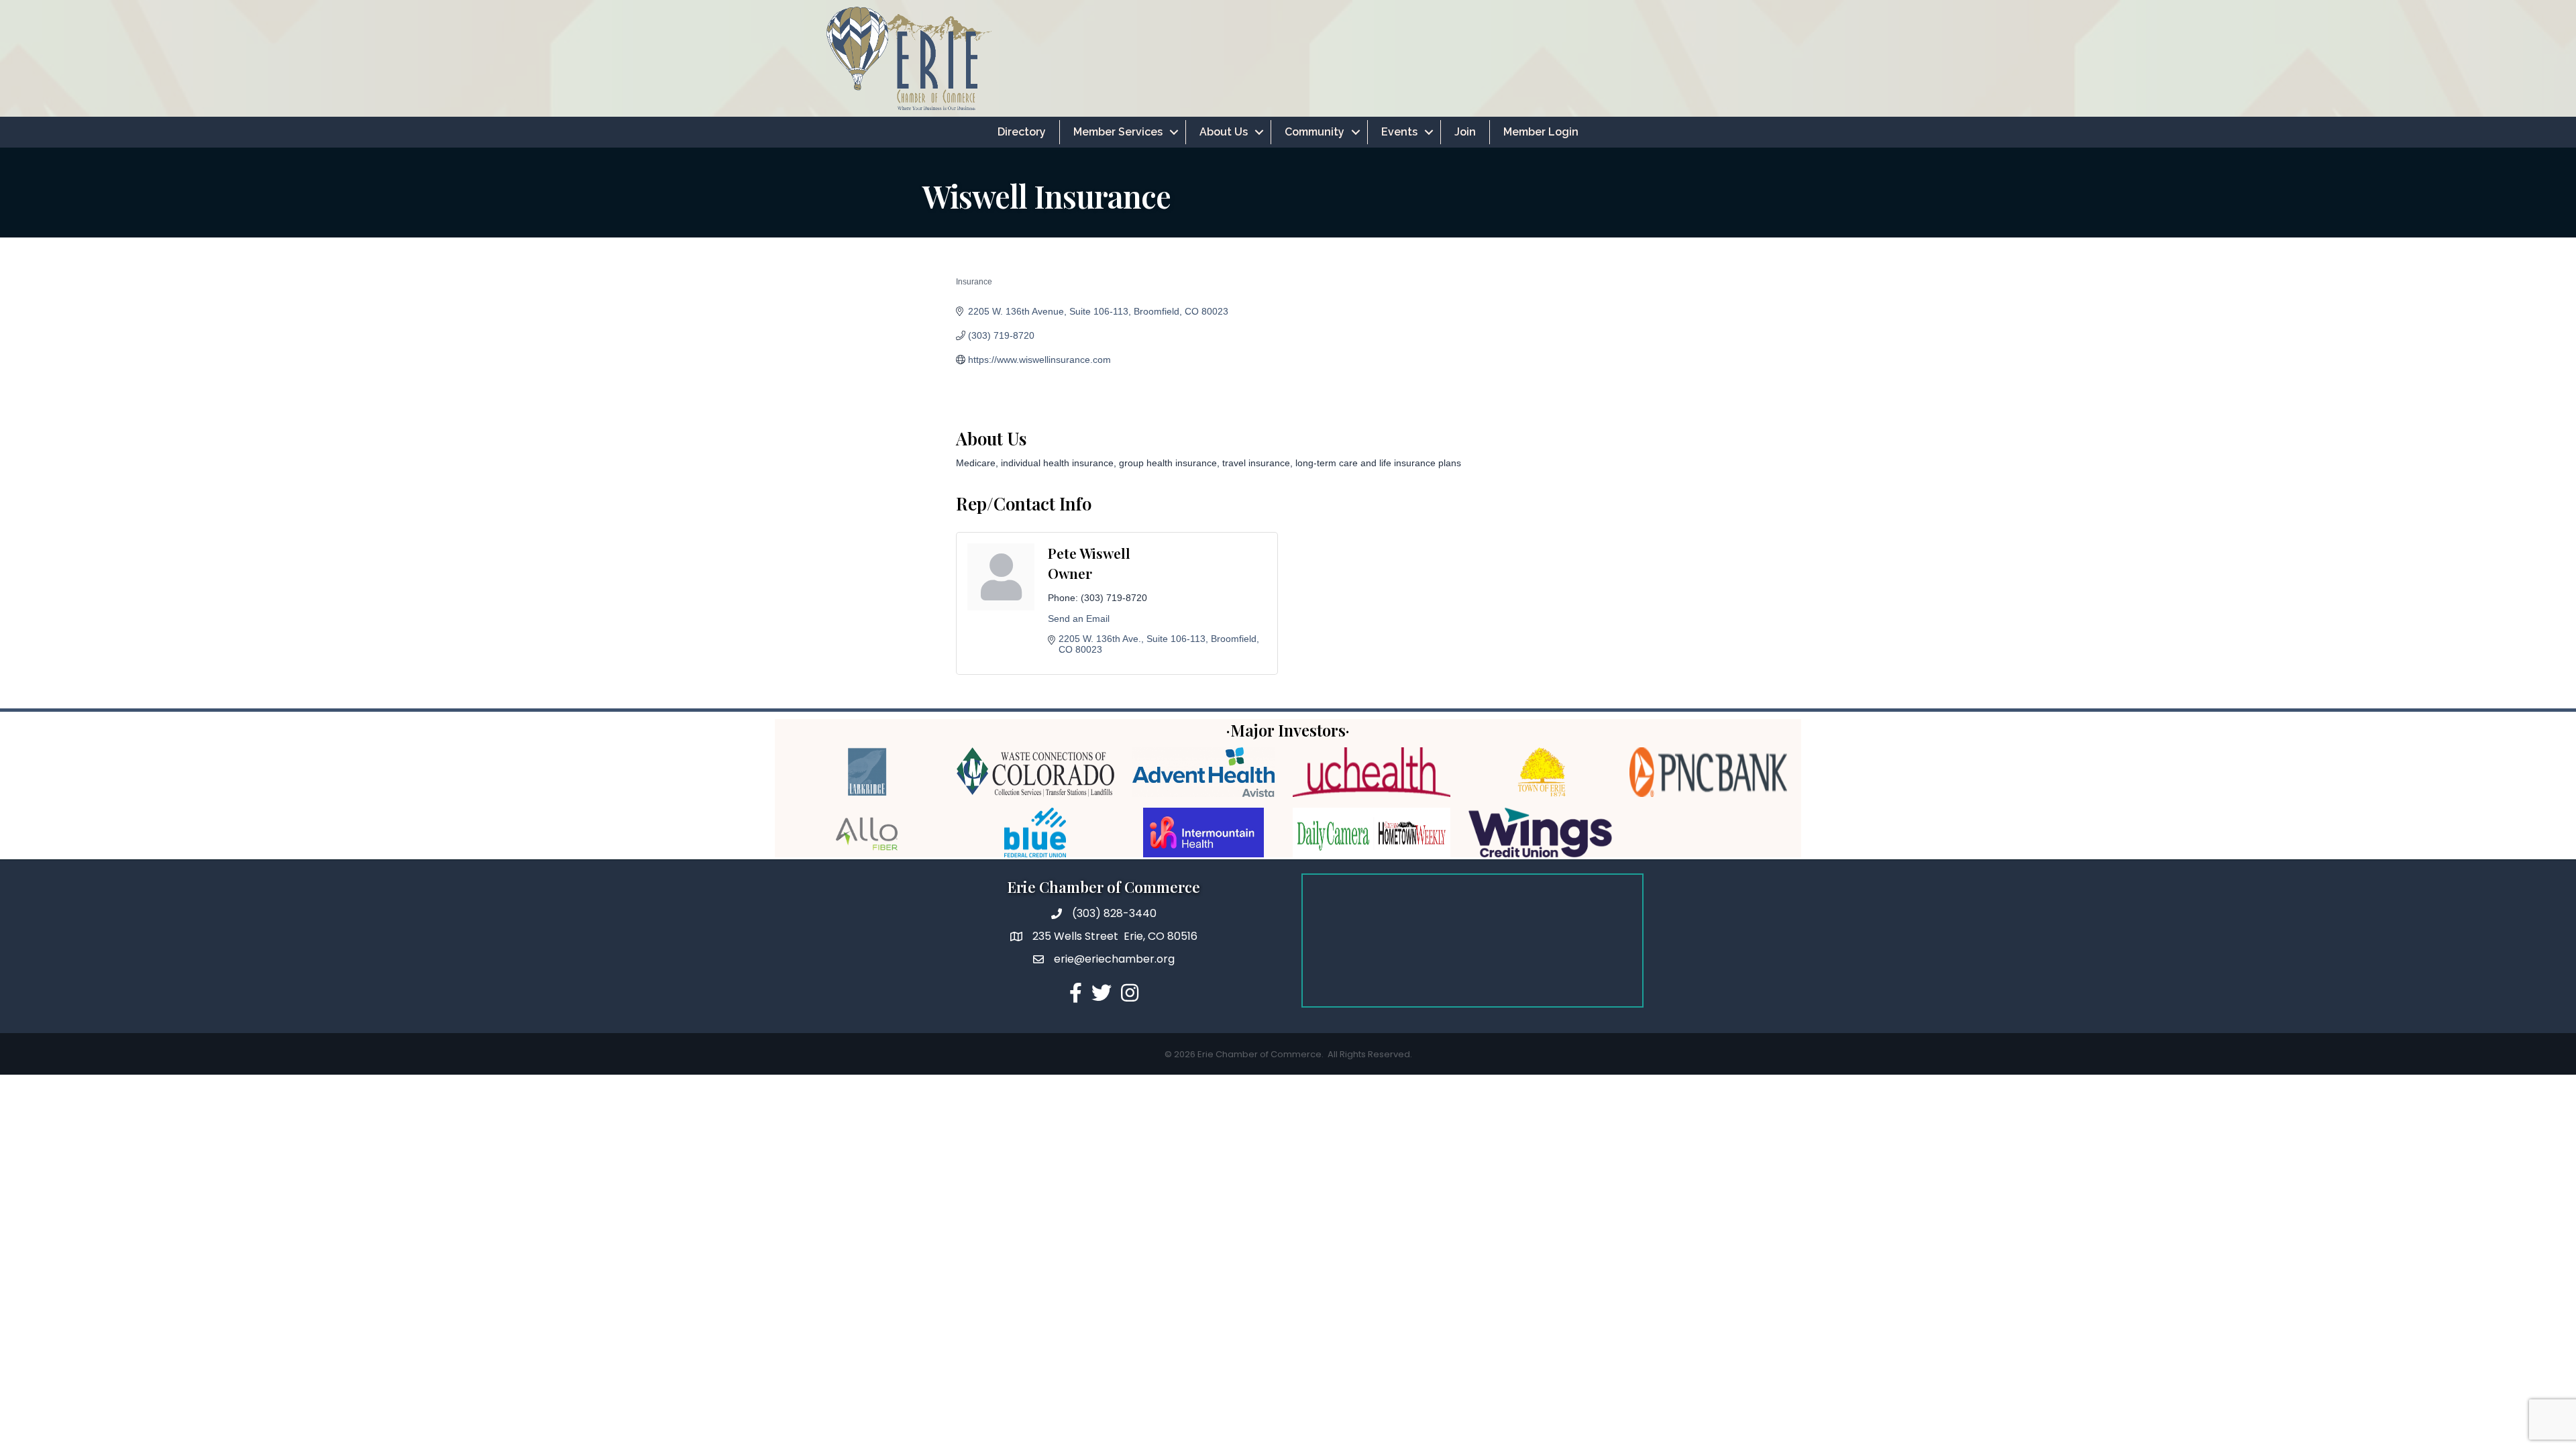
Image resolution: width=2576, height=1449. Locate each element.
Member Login (1541, 132)
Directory (1022, 132)
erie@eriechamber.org (1114, 959)
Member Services (1118, 132)
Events (1399, 132)
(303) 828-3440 (1114, 913)
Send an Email (1079, 619)
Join (1465, 132)
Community (1314, 132)
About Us (1224, 132)
